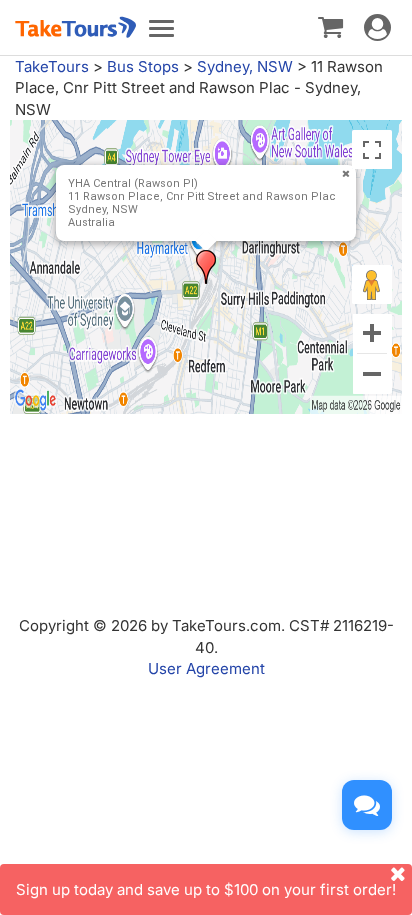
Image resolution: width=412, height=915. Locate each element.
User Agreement (206, 668)
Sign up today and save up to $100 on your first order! (206, 889)
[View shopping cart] (330, 26)
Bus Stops (143, 66)
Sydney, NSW (245, 66)
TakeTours (52, 66)
